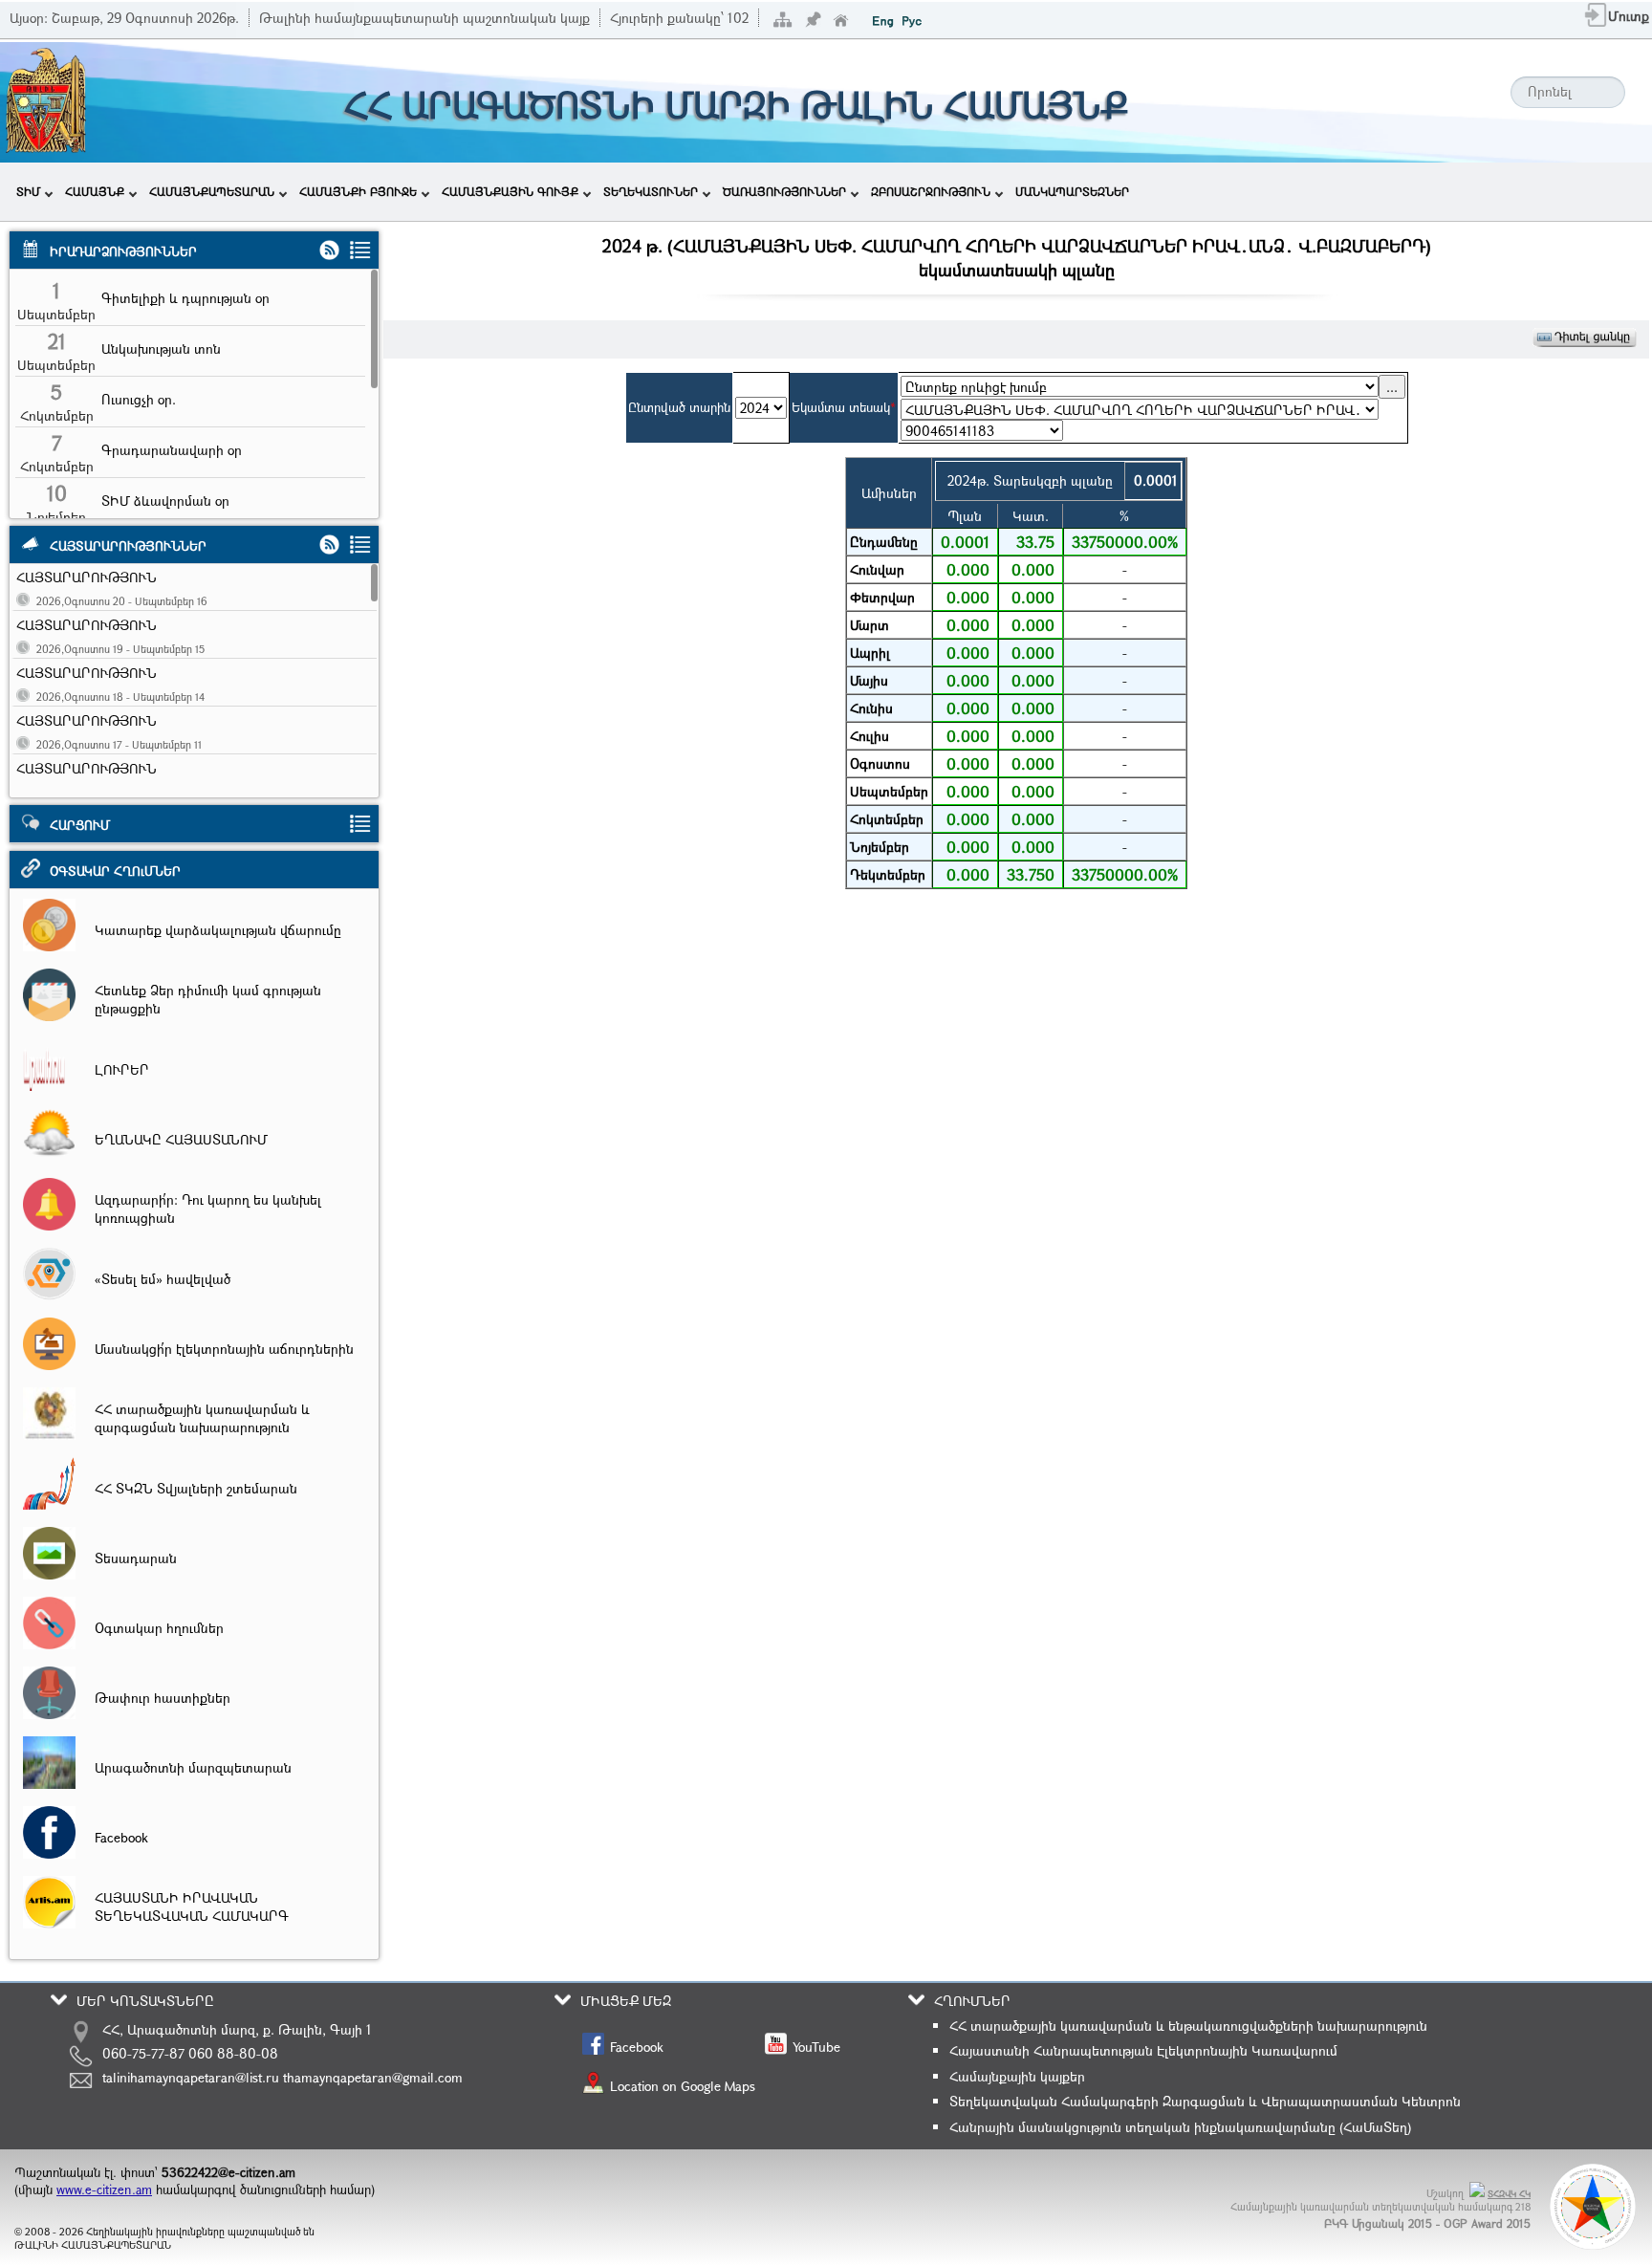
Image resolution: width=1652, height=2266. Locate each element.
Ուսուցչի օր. (139, 399)
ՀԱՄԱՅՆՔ (95, 191)
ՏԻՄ (28, 191)
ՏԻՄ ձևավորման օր (165, 501)
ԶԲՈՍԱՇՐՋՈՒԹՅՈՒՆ (931, 191)
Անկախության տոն (161, 349)
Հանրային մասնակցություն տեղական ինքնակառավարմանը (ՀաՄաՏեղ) (1180, 2127)
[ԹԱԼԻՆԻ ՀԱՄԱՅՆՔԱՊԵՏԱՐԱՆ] (46, 151)
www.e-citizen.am (104, 2190)
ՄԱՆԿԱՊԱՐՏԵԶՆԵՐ (1072, 191)
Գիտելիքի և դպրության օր (185, 298)
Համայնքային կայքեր (1017, 2076)
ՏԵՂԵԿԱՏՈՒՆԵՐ (651, 191)
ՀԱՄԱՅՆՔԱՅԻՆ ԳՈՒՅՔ (510, 191)
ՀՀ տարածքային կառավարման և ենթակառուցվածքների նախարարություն (1188, 2026)
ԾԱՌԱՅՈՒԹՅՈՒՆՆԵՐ (784, 191)
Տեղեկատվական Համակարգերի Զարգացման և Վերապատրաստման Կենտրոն (1205, 2101)
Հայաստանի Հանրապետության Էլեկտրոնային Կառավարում (1143, 2050)
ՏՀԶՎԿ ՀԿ (1509, 2194)
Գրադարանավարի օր (172, 450)
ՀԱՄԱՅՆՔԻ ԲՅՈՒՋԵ (358, 191)
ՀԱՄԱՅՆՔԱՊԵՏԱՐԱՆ (212, 191)
